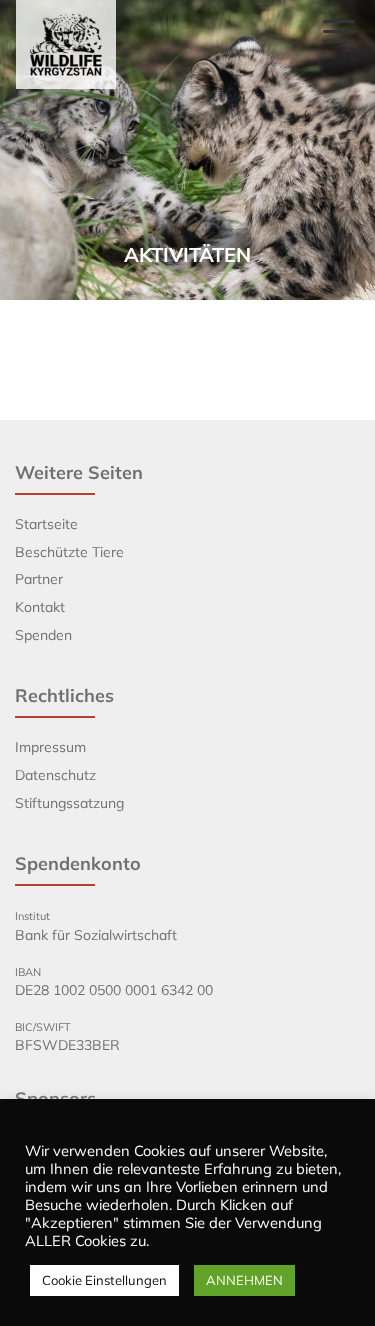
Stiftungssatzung (69, 803)
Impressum (50, 747)
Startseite (46, 524)
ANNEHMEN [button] (244, 1280)
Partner (39, 579)
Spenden (43, 635)
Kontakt (40, 607)
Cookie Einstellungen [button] (104, 1280)
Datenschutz (55, 775)
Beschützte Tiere (69, 552)
